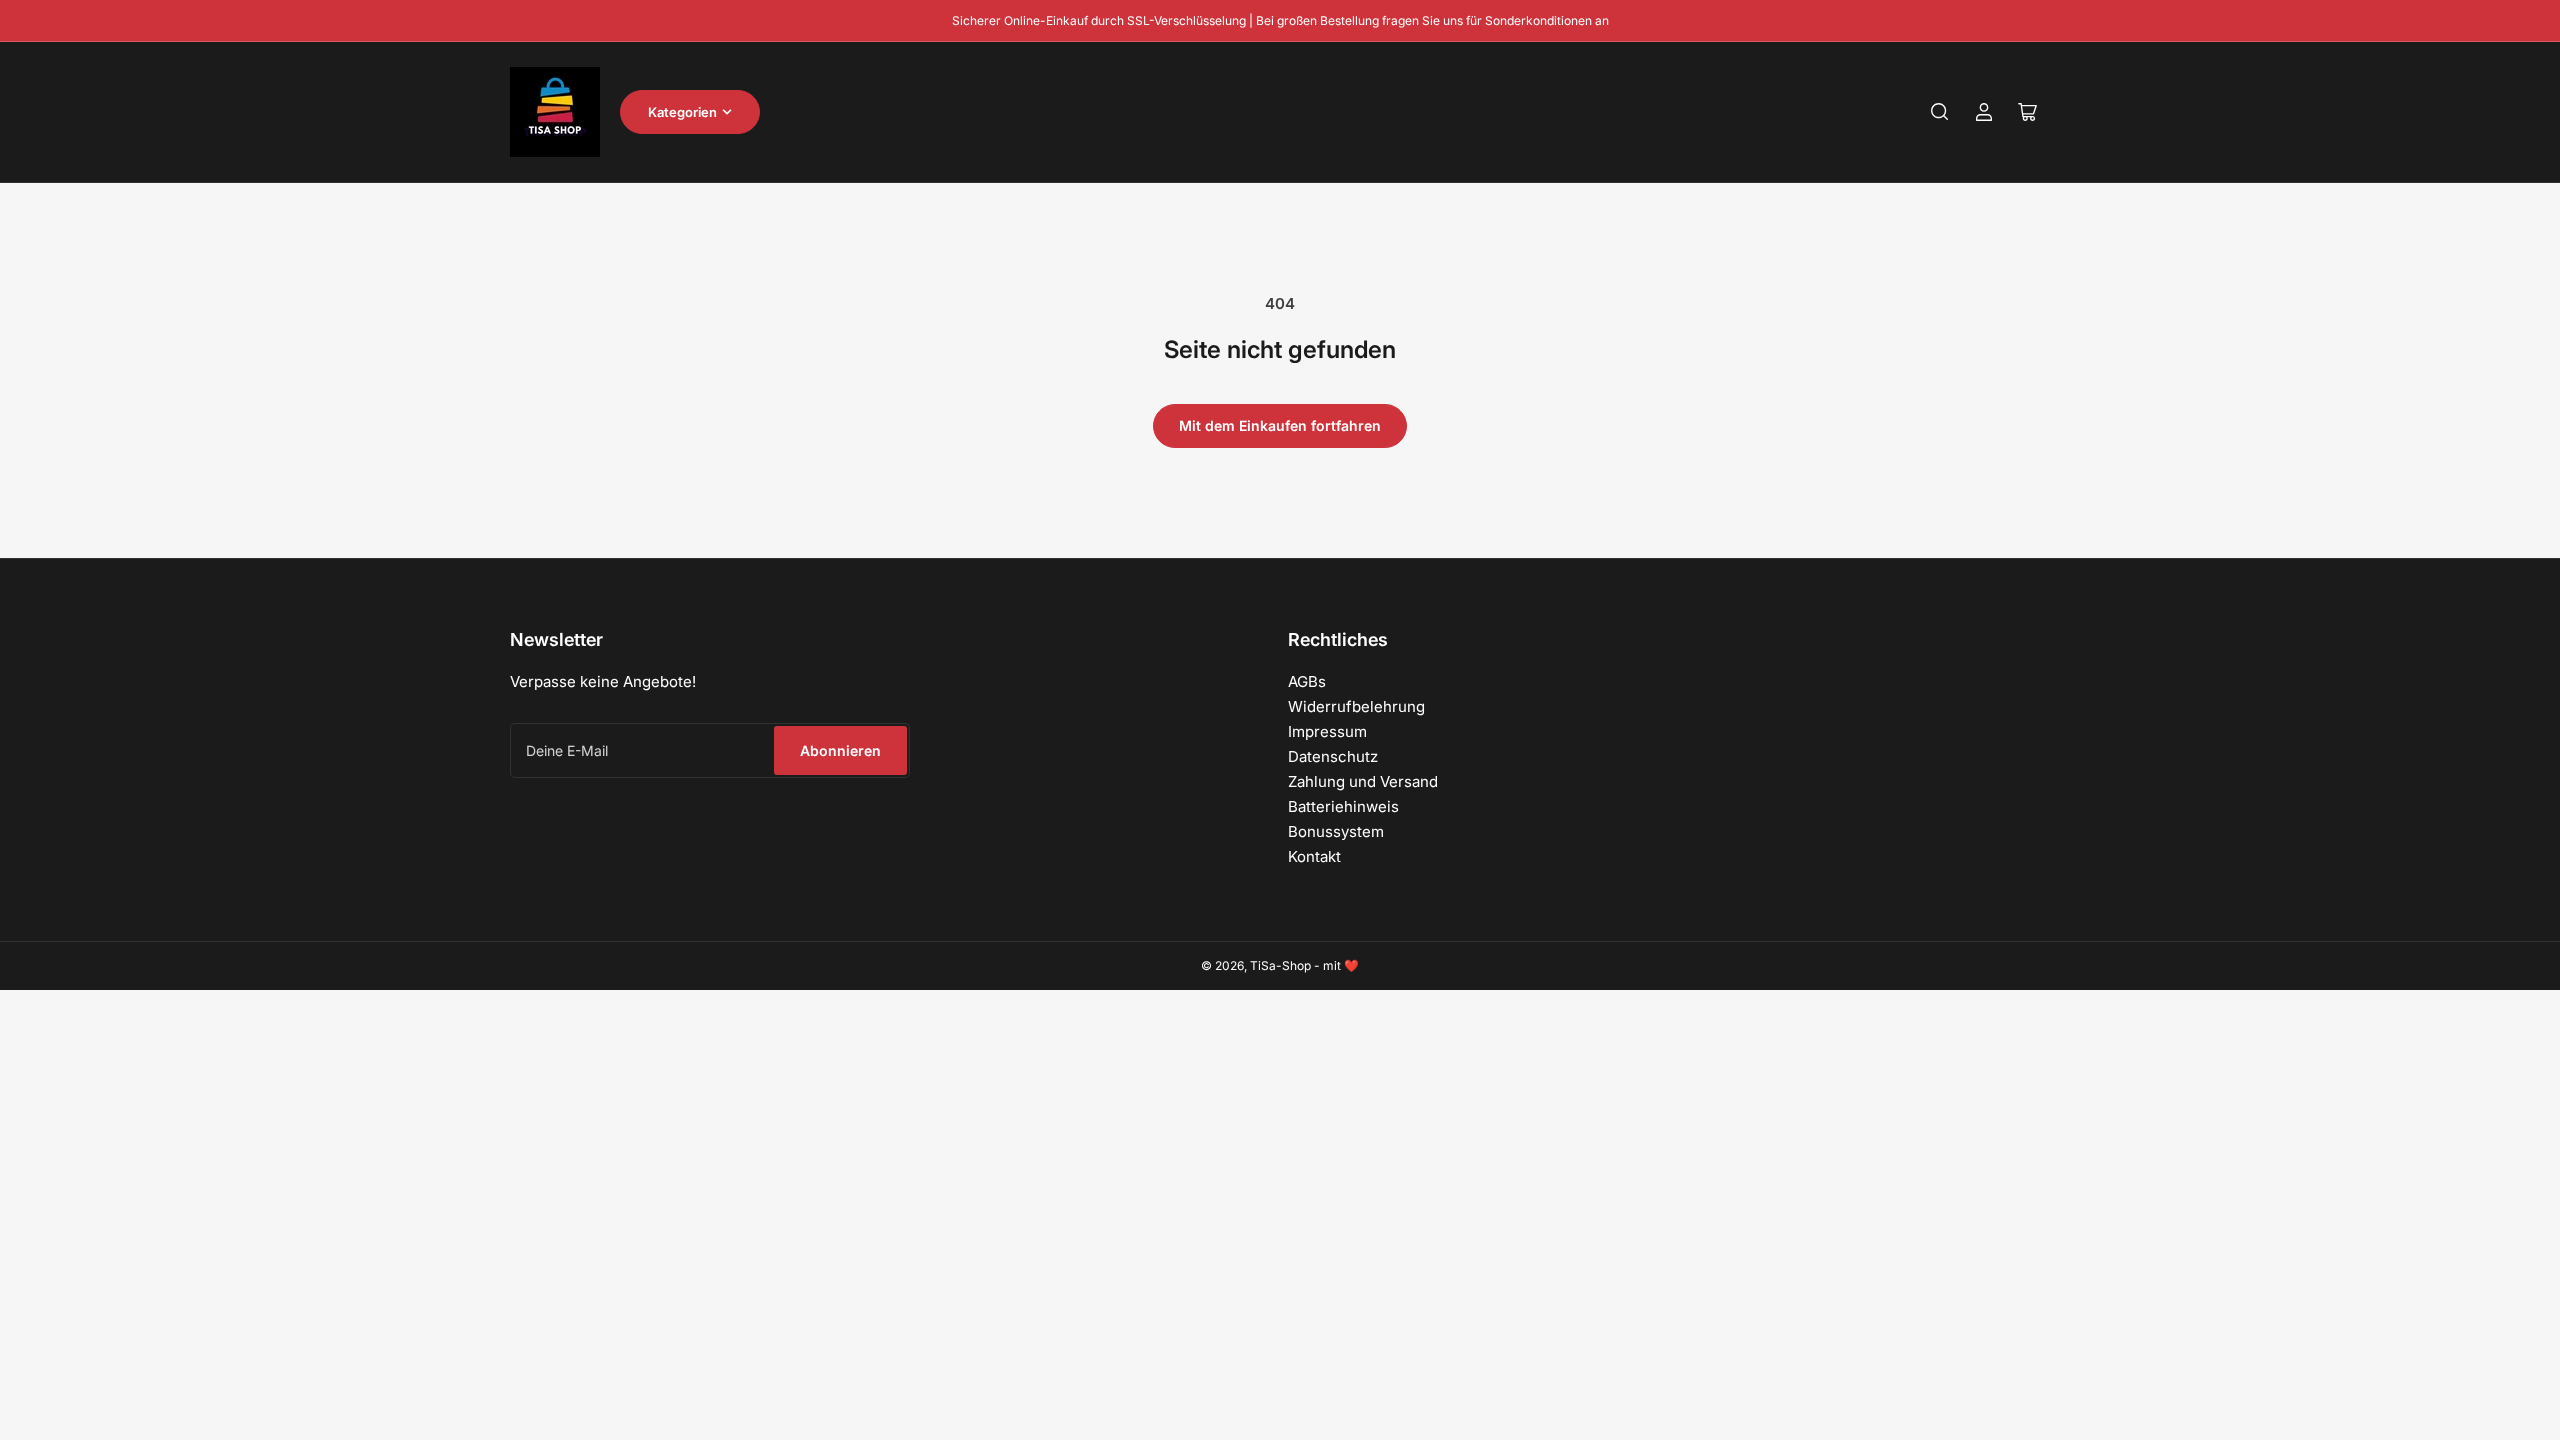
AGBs (1307, 681)
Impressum (1327, 731)
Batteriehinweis (1343, 806)
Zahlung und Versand (1363, 781)
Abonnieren (840, 750)
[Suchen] (1940, 112)
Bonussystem (1336, 831)
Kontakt (1314, 856)
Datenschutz (1333, 756)
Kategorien (682, 112)
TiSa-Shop (1280, 965)
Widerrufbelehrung (1356, 706)
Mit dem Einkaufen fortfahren (1280, 425)
